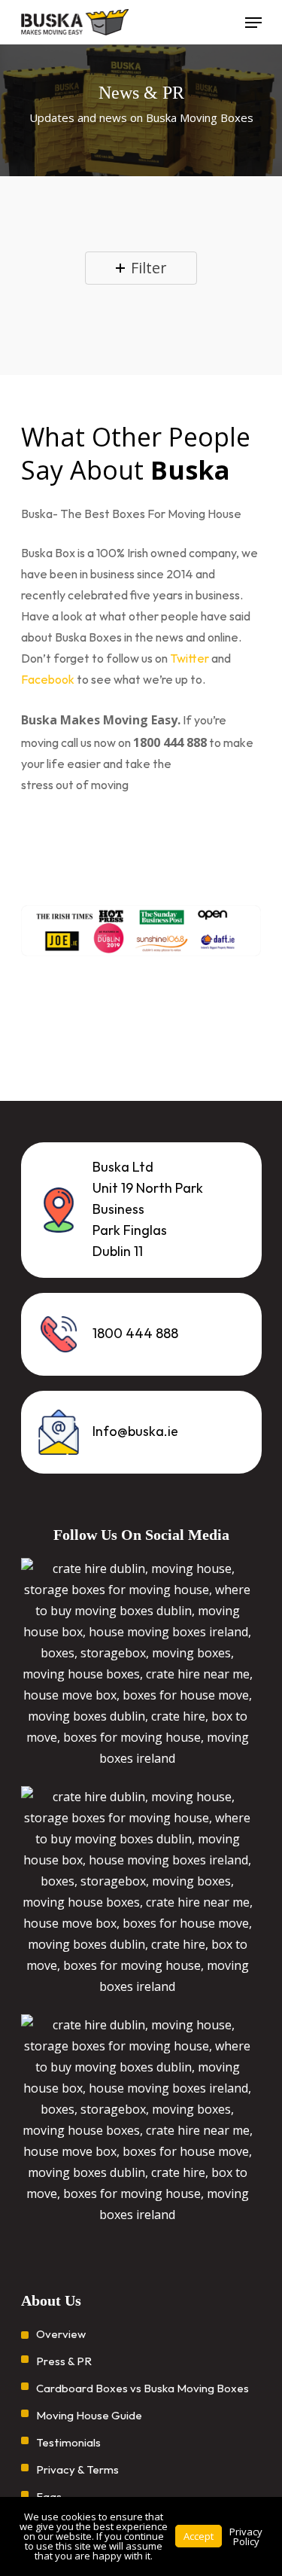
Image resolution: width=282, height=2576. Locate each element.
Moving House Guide (89, 2416)
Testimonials (68, 2443)
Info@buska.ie (135, 1432)
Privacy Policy (246, 2536)
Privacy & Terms (77, 2470)
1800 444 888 (135, 1334)
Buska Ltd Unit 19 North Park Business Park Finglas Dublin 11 (148, 1210)
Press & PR (64, 2362)
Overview (61, 2335)
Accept (199, 2536)
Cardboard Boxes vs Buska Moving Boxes (143, 2389)
